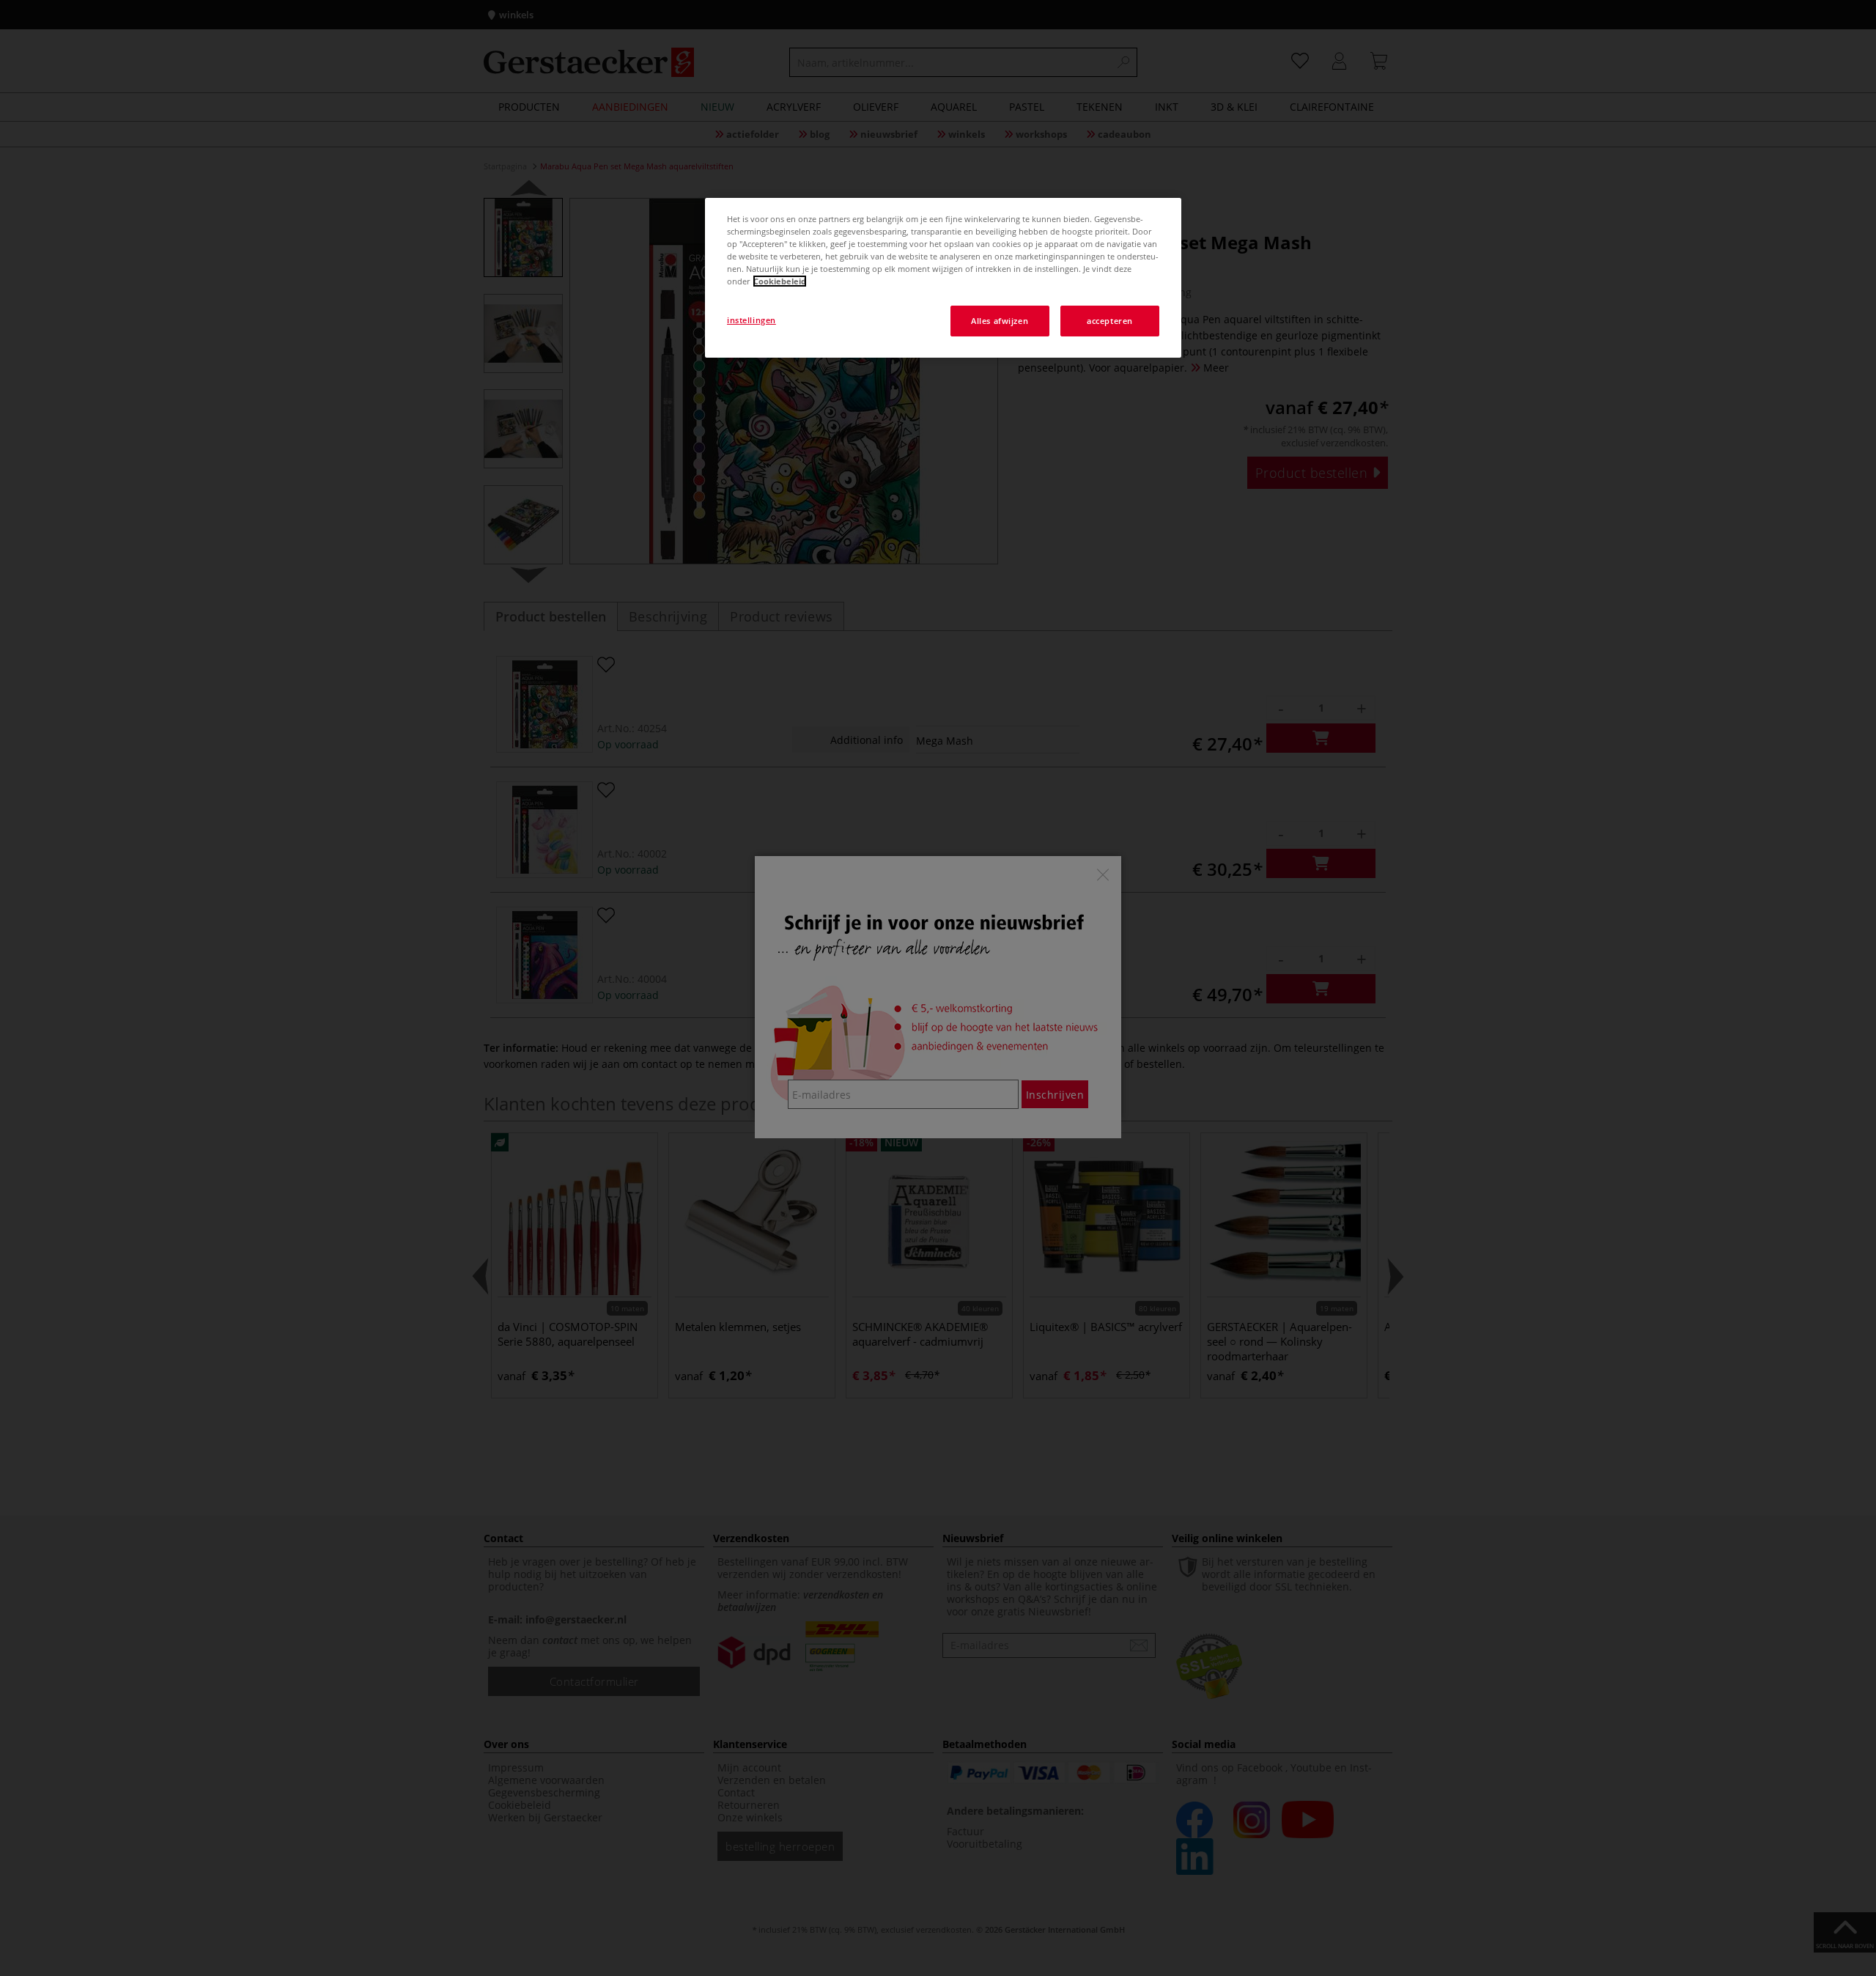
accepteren (1110, 321)
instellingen (751, 320)
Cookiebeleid (780, 281)
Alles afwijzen (1000, 321)
